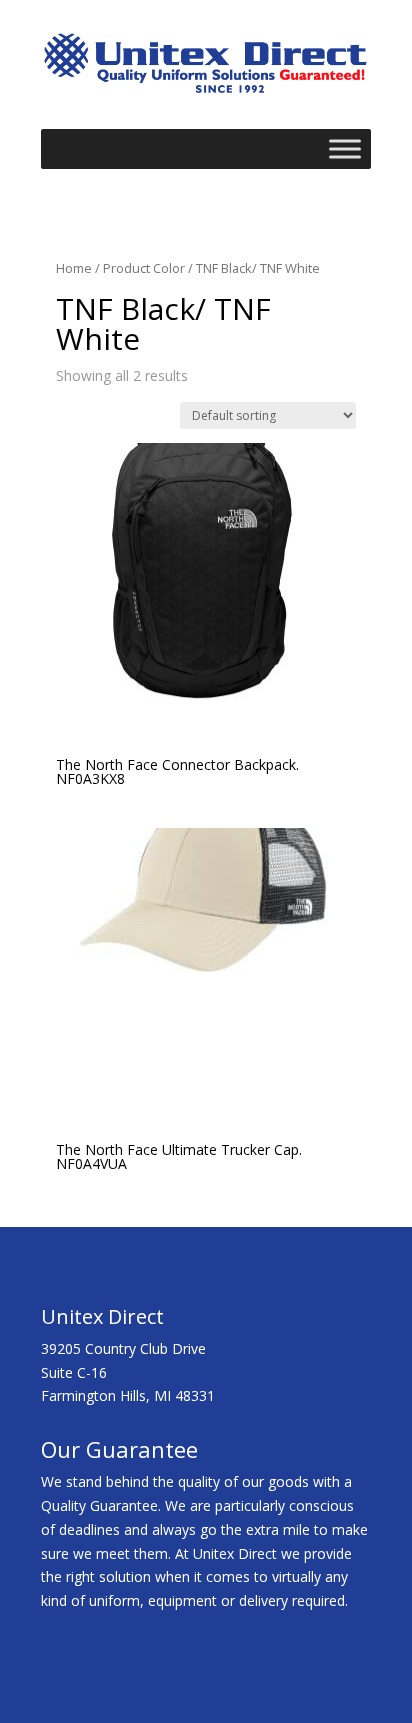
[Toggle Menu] (345, 149)
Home (74, 268)
